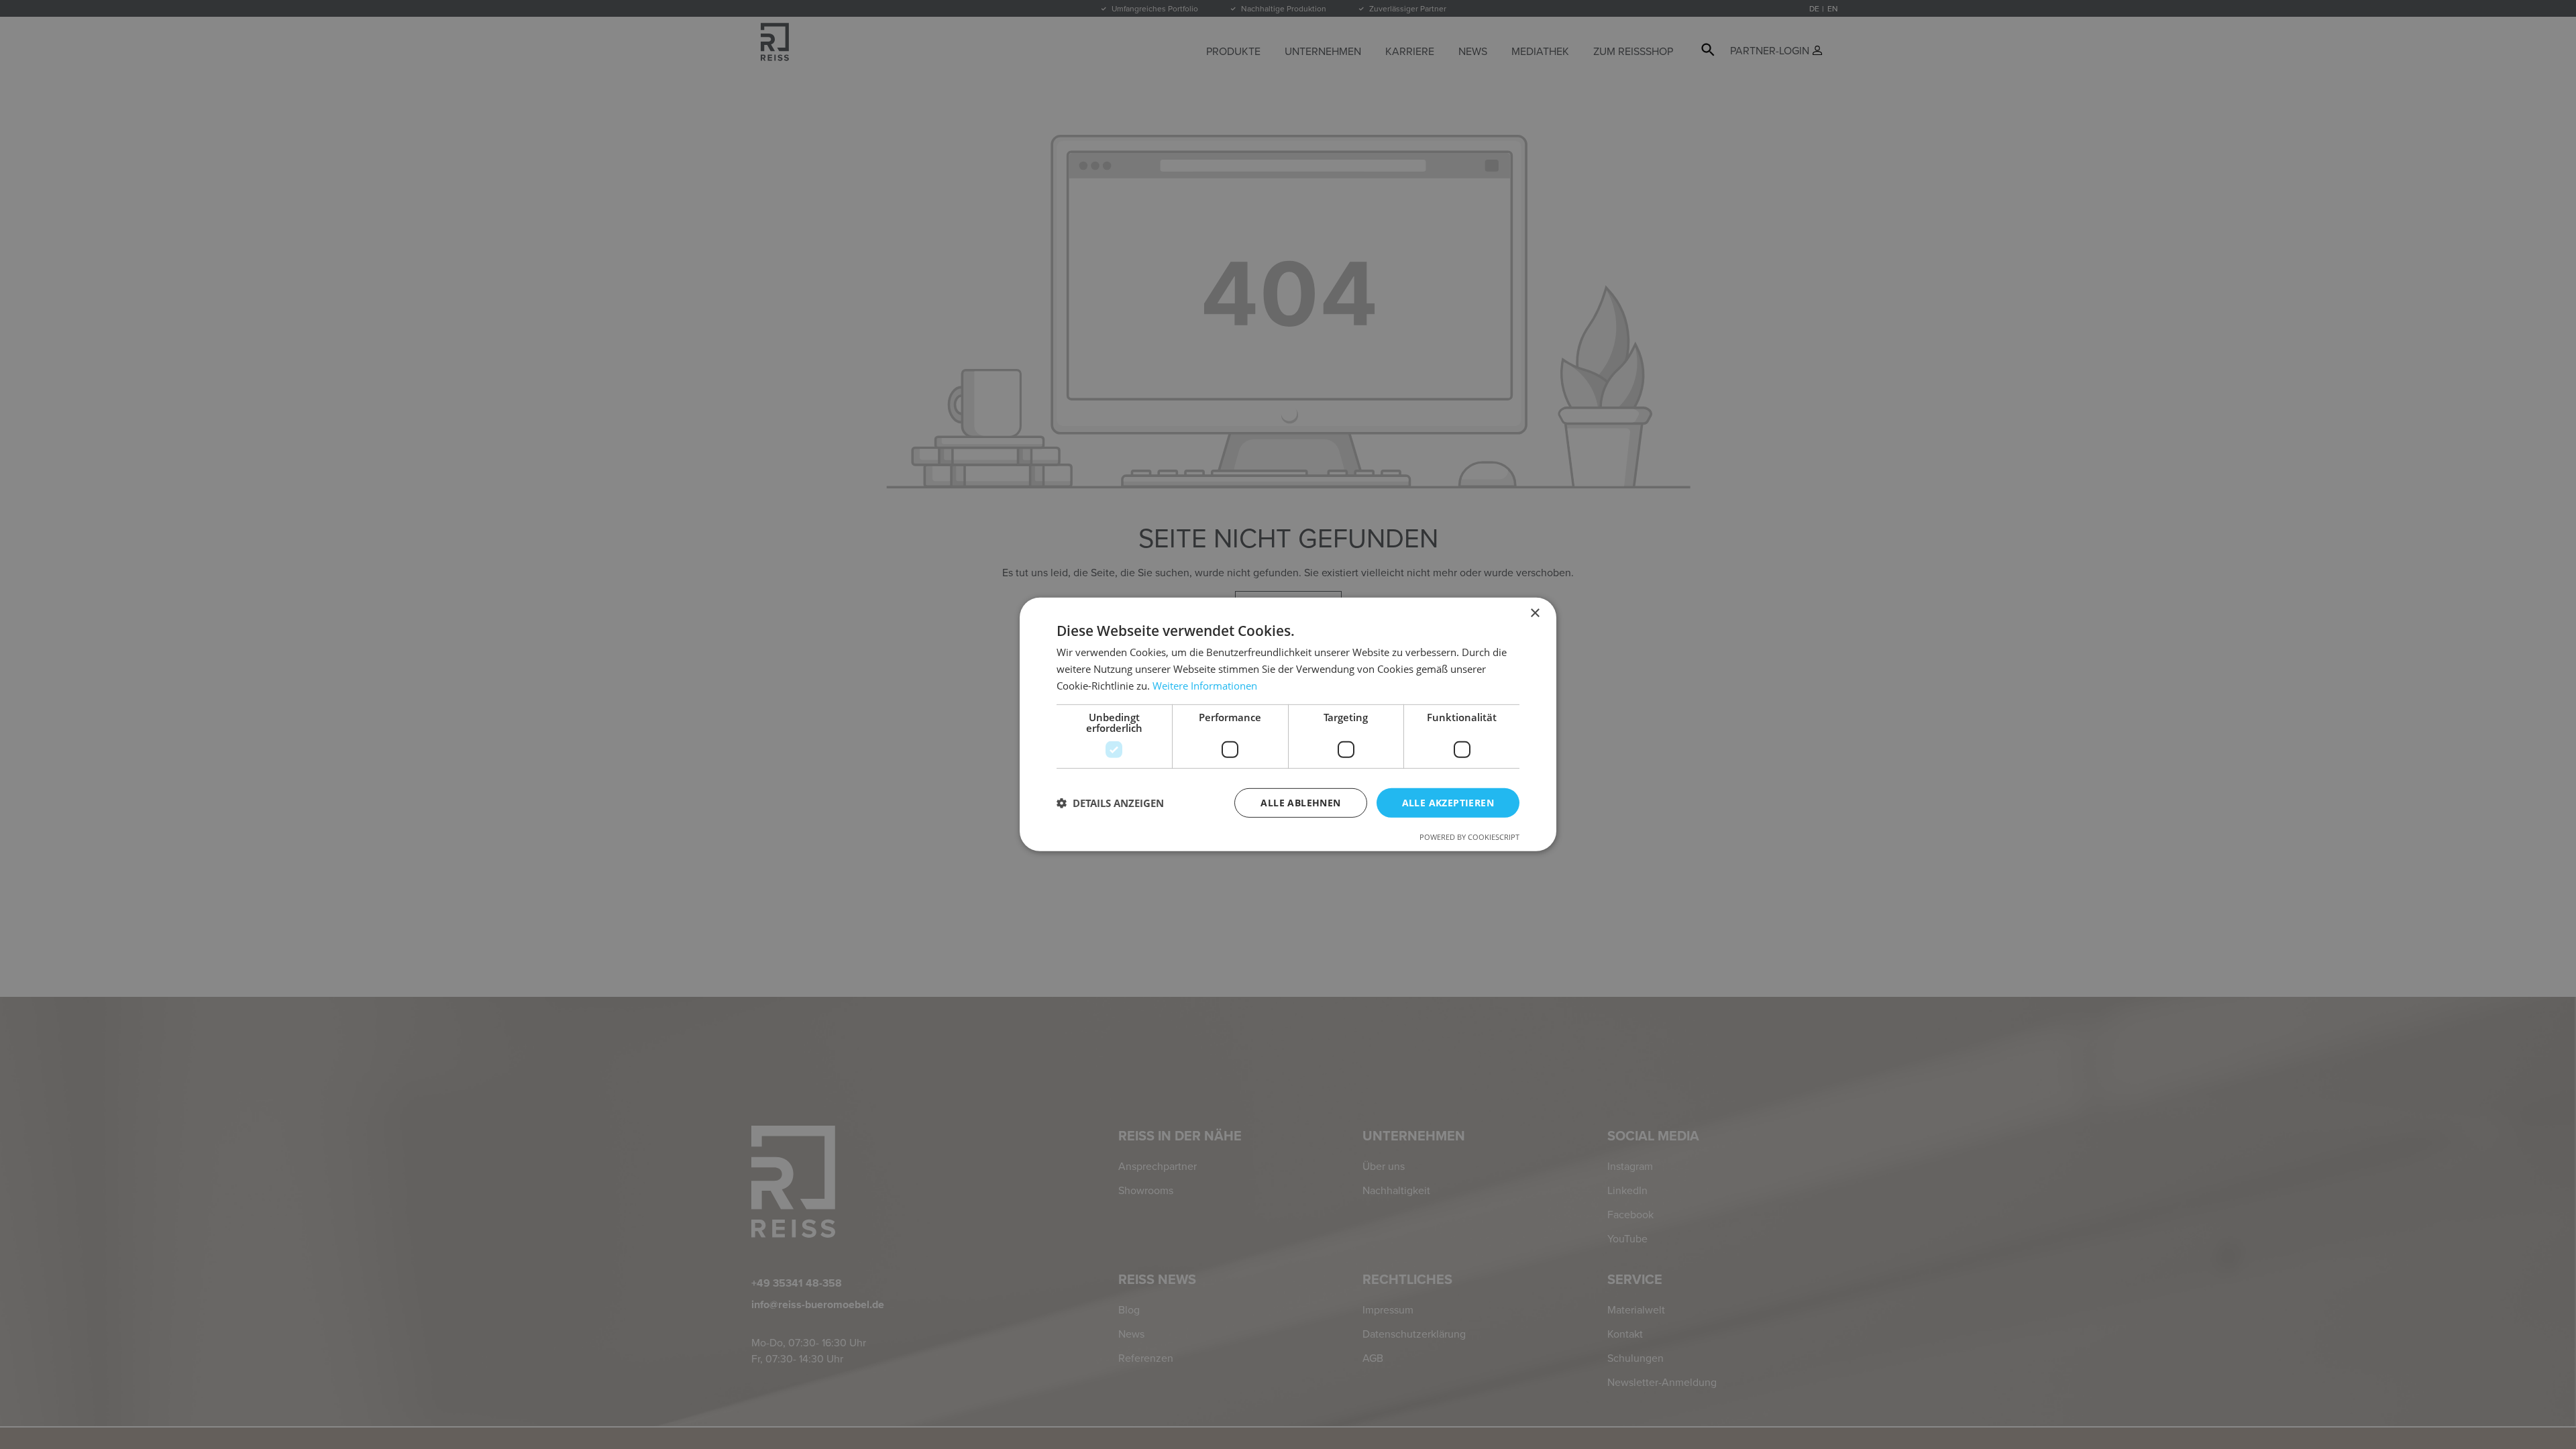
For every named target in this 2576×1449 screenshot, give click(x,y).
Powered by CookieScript (1469, 837)
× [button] (1535, 613)
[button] (1110, 803)
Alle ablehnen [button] (1300, 802)
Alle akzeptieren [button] (1448, 802)
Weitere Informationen (1205, 686)
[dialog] (1288, 724)
